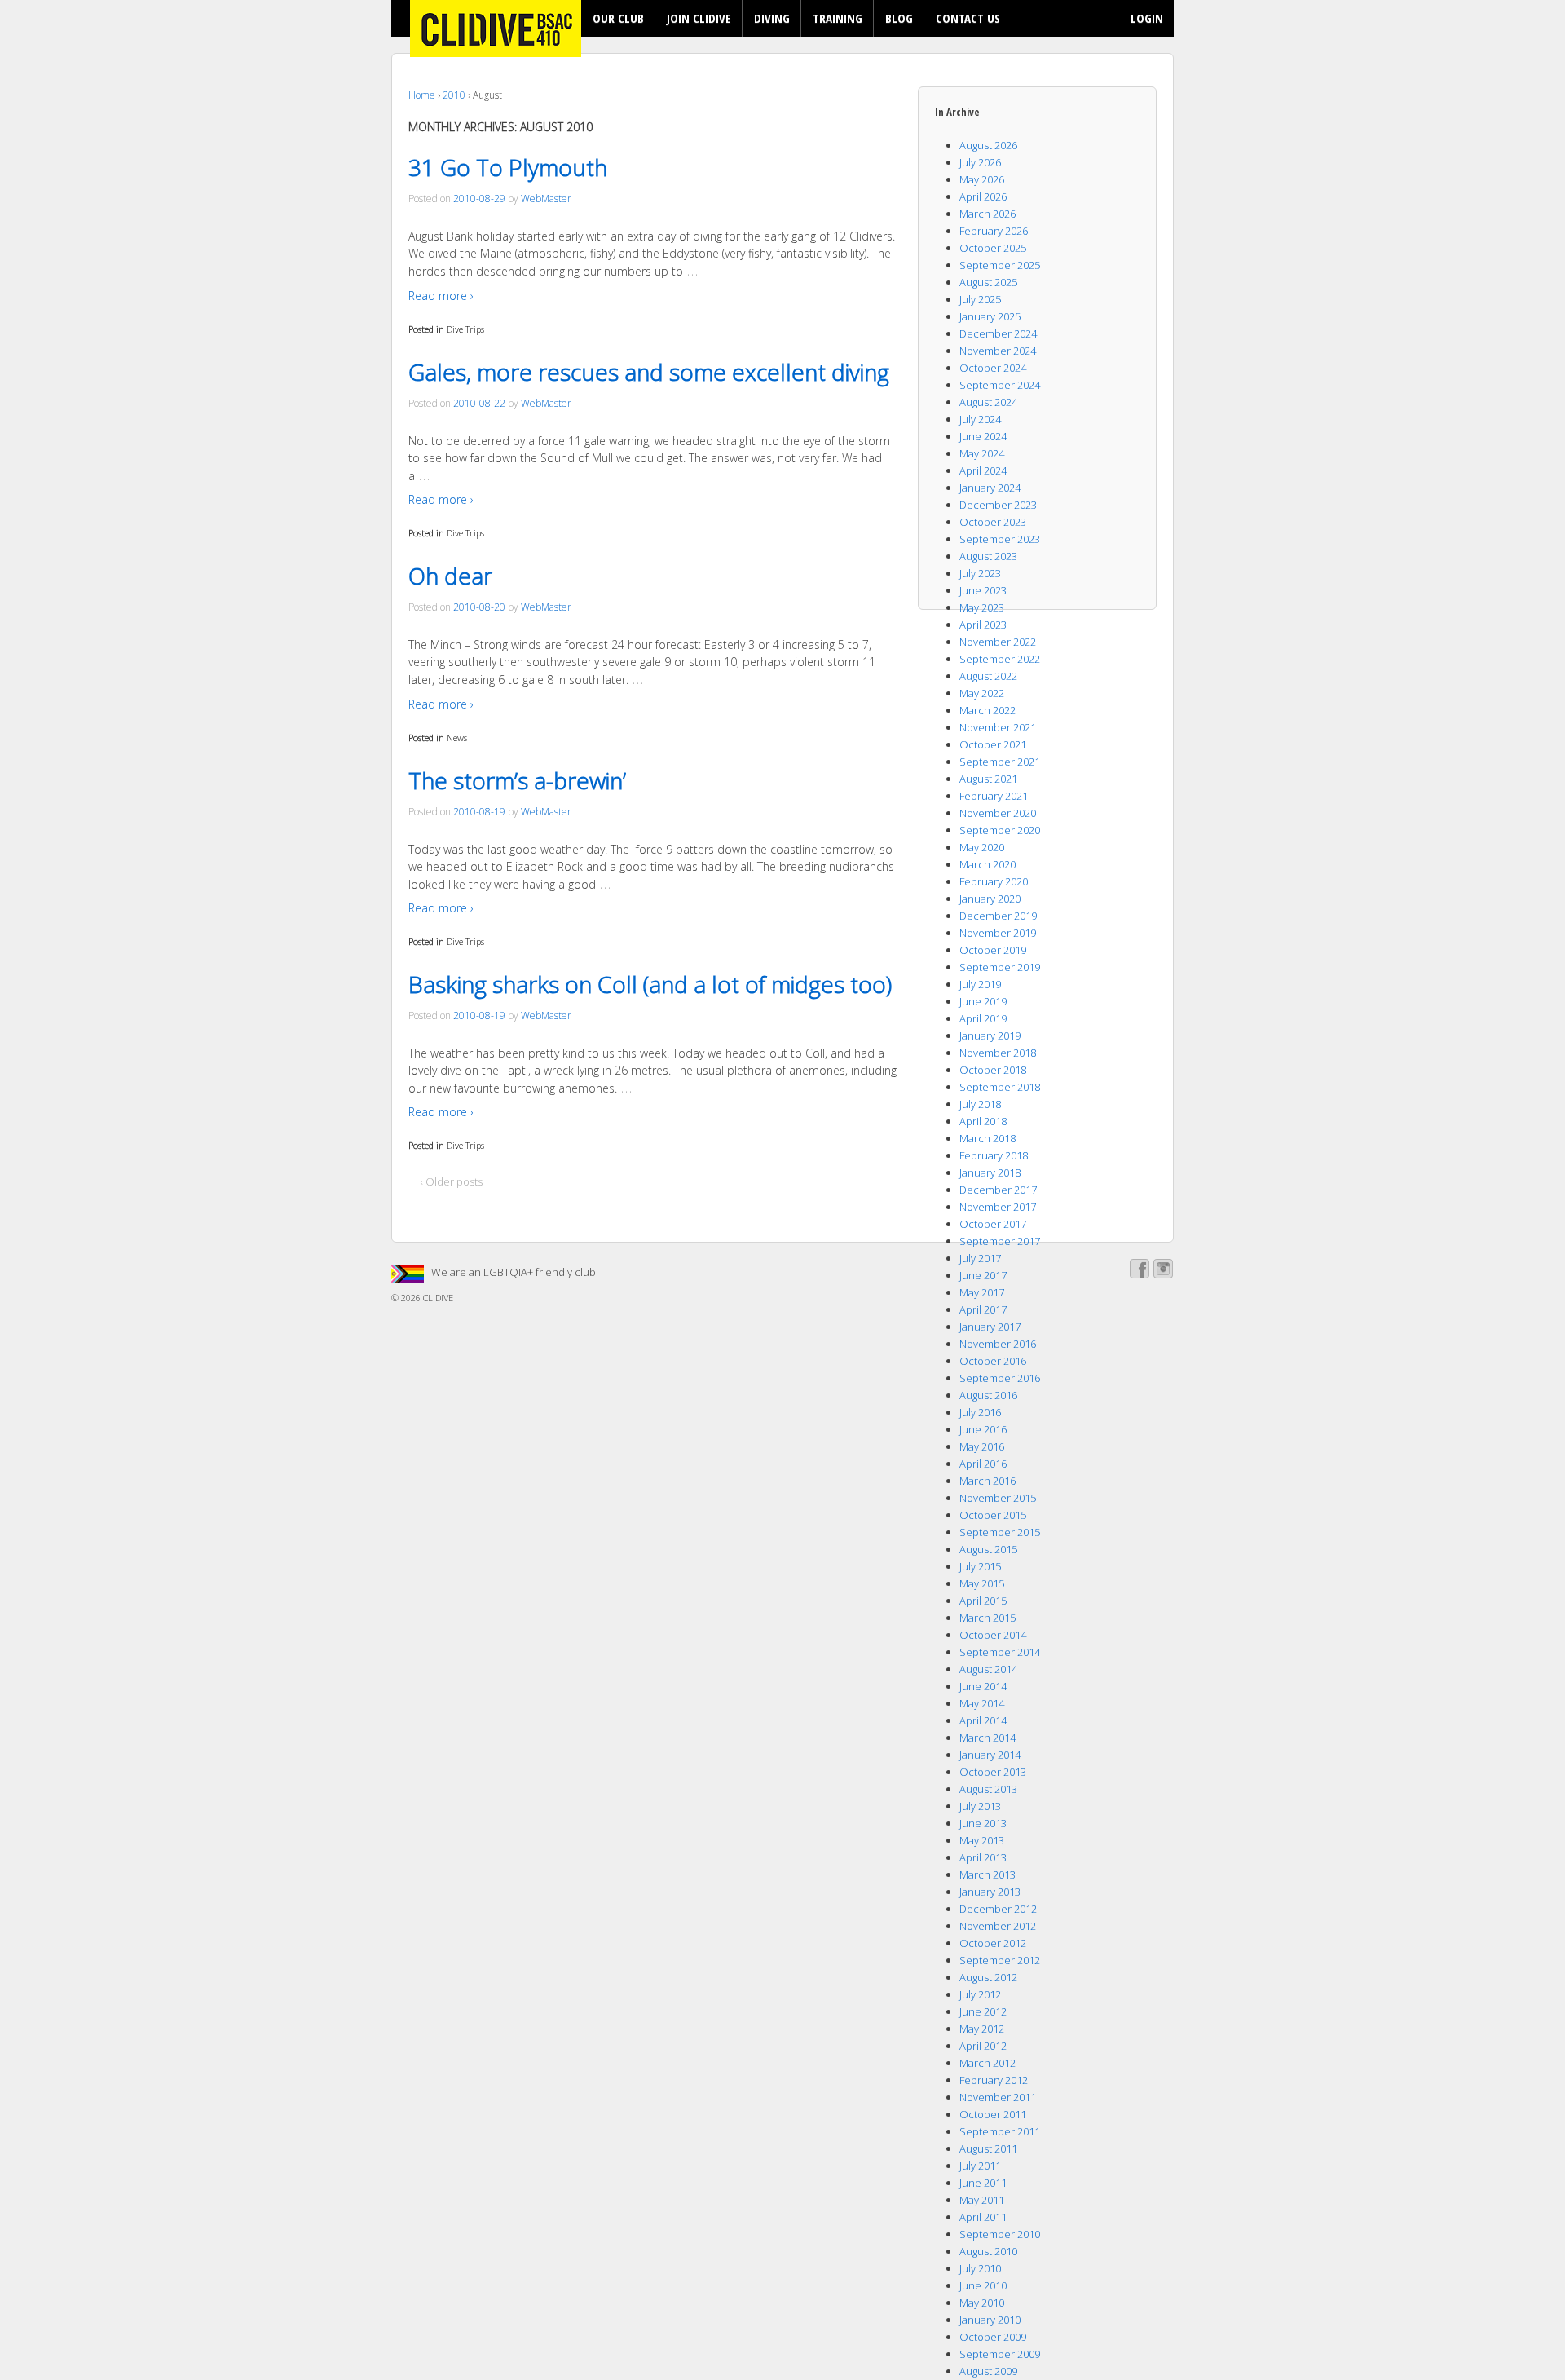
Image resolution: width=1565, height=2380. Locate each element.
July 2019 (980, 984)
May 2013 (982, 1840)
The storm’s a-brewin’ (517, 780)
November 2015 (998, 1498)
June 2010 (983, 2285)
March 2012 (987, 2063)
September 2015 (1000, 1532)
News (457, 737)
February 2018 (994, 1155)
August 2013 (988, 1789)
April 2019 (983, 1018)
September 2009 (1000, 2354)
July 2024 (980, 419)
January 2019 (990, 1035)
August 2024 (988, 402)
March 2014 (987, 1738)
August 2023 (988, 556)
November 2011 (998, 2097)
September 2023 (1000, 539)
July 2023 (980, 573)
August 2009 (988, 2371)
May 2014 (982, 1703)
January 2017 (990, 1327)
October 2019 (993, 950)
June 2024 (983, 436)
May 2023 (982, 607)
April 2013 (983, 1857)
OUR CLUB (618, 18)
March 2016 (987, 1481)
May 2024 (982, 453)
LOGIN (1147, 18)
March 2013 (987, 1874)
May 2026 (982, 179)
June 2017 (983, 1275)
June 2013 (983, 1823)
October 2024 (993, 368)
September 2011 (1000, 2131)
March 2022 (987, 710)
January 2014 (990, 1755)
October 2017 (993, 1224)
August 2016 (988, 1395)
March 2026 (987, 214)
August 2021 (988, 779)
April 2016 (983, 1464)
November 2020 (998, 813)
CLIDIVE (437, 1298)
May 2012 (982, 2029)
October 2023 (993, 522)
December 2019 (998, 916)
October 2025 (993, 248)
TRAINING (838, 18)
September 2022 (1000, 659)
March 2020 (987, 864)
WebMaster (546, 199)
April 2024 (983, 470)
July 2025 (980, 299)
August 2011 (988, 2148)
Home (422, 95)
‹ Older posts (452, 1181)
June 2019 (983, 1001)
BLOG (899, 18)
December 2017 (998, 1190)
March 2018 (987, 1138)
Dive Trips (465, 329)
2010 (454, 95)
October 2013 (993, 1772)
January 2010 (990, 2320)
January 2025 (990, 316)
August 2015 (988, 1549)
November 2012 (998, 1926)
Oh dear (450, 576)
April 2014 (983, 1720)
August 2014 (988, 1669)
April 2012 (983, 2046)
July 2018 (980, 1104)
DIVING (772, 18)
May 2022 (982, 693)
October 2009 (993, 2337)
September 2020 (1000, 830)
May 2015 (982, 1583)
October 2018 (993, 1070)
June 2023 (983, 590)
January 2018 (990, 1172)
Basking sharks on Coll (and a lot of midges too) (650, 984)
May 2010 (982, 2303)
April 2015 (983, 1601)
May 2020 (982, 847)
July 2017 (980, 1258)
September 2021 (1000, 762)
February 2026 (994, 231)
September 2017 (1000, 1241)
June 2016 (983, 1429)
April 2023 (983, 625)
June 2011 (983, 2183)
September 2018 (1000, 1087)
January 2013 (990, 1892)
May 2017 (982, 1292)
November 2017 (998, 1207)
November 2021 (998, 727)
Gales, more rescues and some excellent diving (649, 372)
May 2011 (982, 2200)
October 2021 (993, 744)
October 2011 (993, 2114)
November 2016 (998, 1344)
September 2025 (1000, 265)
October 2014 (993, 1635)
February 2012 (994, 2080)
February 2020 (994, 881)
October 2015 (993, 1515)
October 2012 (993, 1943)
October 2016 (993, 1361)
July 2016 (980, 1412)
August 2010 (988, 2251)
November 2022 (998, 642)
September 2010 (1000, 2234)
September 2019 (1000, 967)
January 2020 (990, 899)
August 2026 (988, 145)
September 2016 (1000, 1378)
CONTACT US (968, 18)
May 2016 (982, 1446)
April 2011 (983, 2217)
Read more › (441, 296)
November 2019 (998, 933)
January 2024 (990, 488)
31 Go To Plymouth (508, 167)
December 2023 (998, 505)
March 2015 (987, 1618)
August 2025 (988, 282)
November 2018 (998, 1053)
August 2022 (988, 676)
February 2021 (994, 796)
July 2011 (980, 2166)
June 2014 (983, 1686)
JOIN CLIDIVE (699, 18)
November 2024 (998, 351)
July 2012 (980, 1994)
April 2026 (983, 196)
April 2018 (983, 1121)
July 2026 (980, 162)
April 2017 (983, 1309)
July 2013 (980, 1806)
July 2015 (980, 1566)
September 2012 (1000, 1960)
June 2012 (983, 2011)
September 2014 (1000, 1652)
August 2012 (988, 1977)
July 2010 (980, 2268)
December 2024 (998, 333)
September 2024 (1000, 385)
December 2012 (998, 1909)
